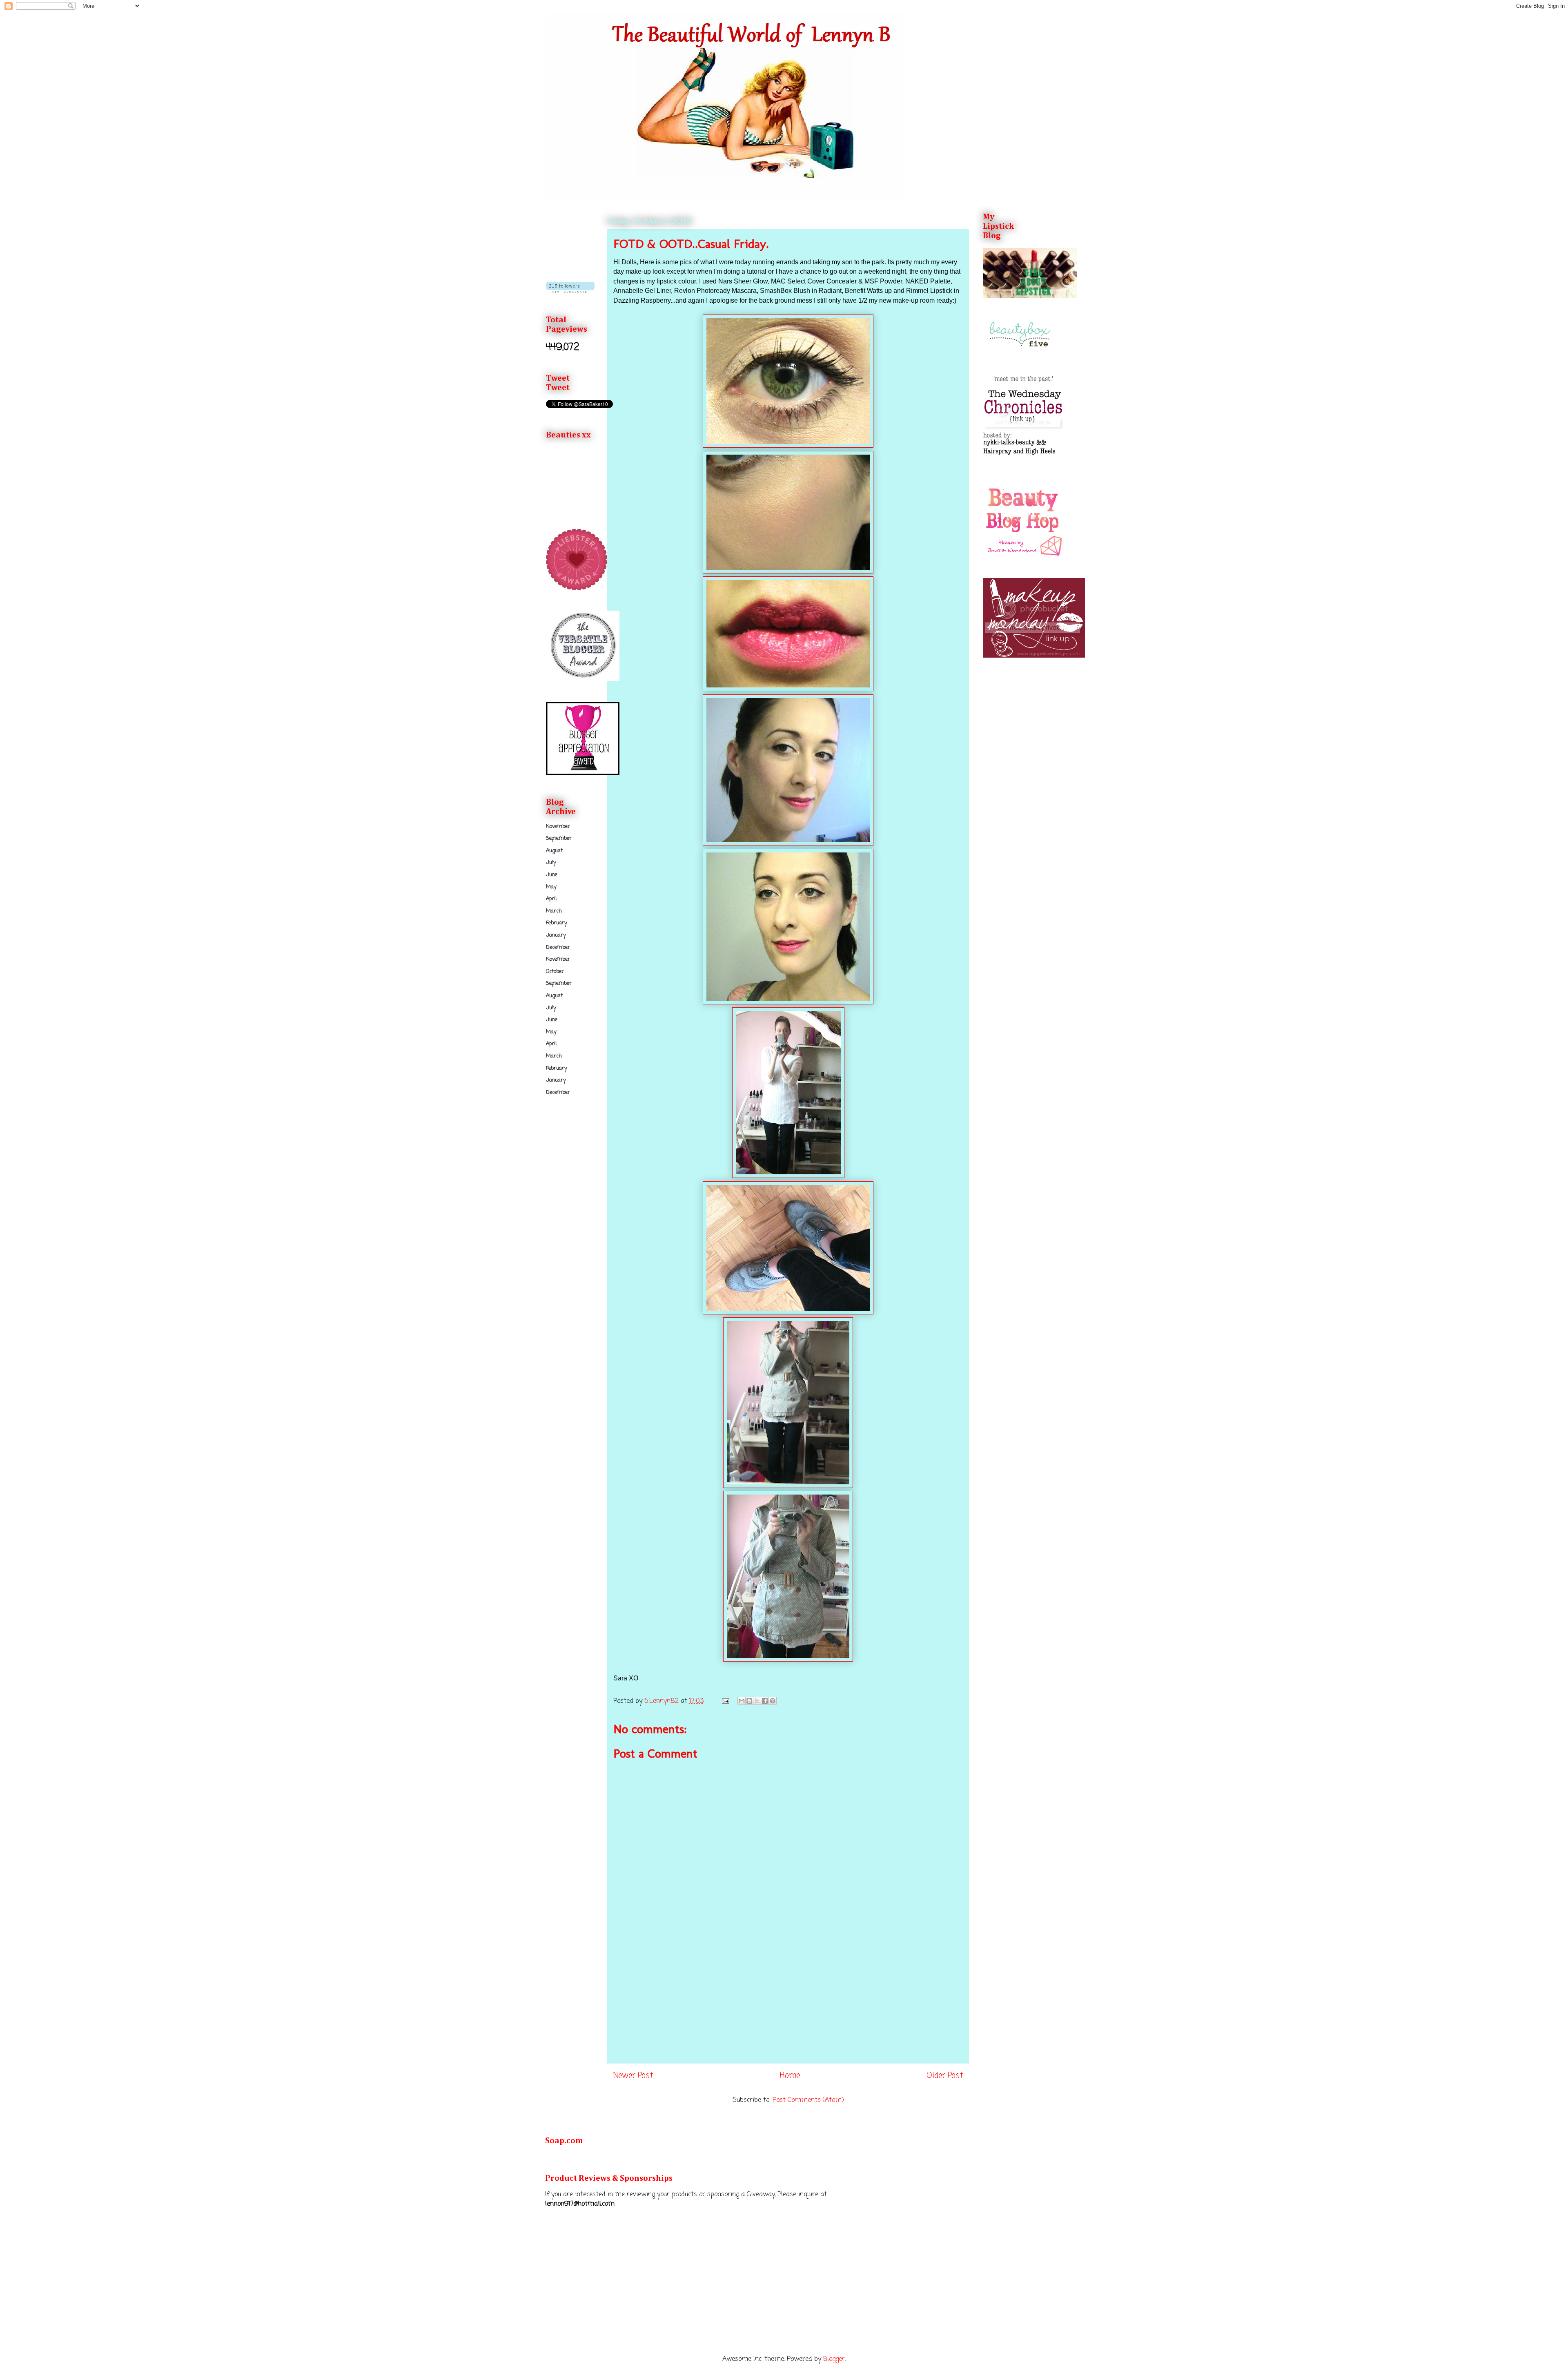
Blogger (834, 2359)
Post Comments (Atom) (808, 2100)
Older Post (945, 2076)
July (551, 862)
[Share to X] (757, 1701)
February (557, 923)
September (559, 838)
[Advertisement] (788, 2006)
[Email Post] (725, 1701)
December (558, 947)
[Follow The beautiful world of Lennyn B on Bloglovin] (570, 291)
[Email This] (742, 1701)
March (554, 911)
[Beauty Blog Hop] (1024, 556)
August (554, 851)
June (552, 875)
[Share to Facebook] (765, 1701)
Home (790, 2076)
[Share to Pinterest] (773, 1701)
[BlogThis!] (749, 1701)
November (558, 827)
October (555, 972)
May (551, 887)
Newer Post (633, 2076)
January (556, 935)
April (551, 899)
